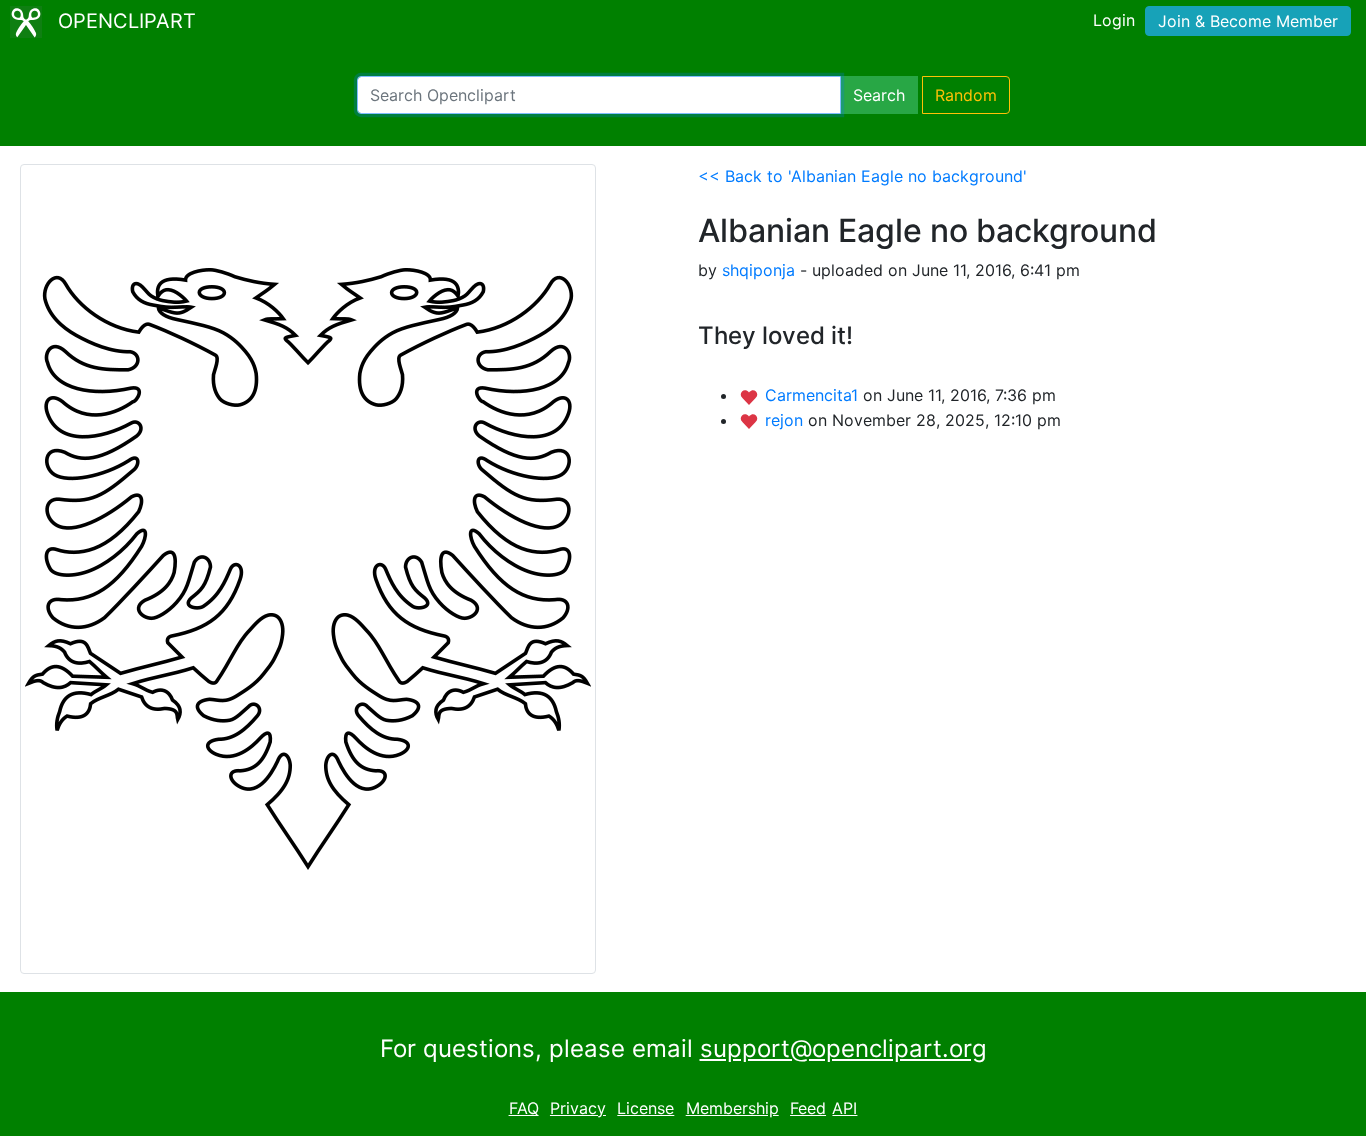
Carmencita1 (814, 395)
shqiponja (758, 270)
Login (1114, 20)
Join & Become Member (1248, 21)
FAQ (524, 1108)
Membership (732, 1108)
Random (966, 95)
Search (879, 95)
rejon (786, 420)
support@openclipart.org (843, 1048)
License (645, 1108)
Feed (808, 1108)
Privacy (578, 1108)
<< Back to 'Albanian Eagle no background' (862, 176)
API (844, 1108)
